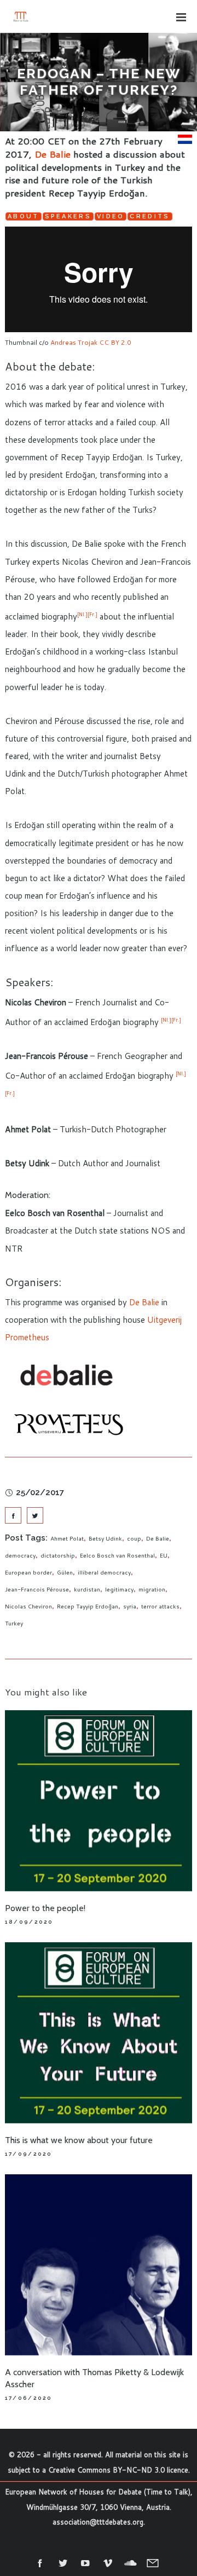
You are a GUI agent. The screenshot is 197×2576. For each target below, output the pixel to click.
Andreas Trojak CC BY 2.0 (91, 342)
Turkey (14, 1623)
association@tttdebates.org (98, 2522)
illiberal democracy (104, 1572)
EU (164, 1555)
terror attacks (160, 1606)
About (24, 216)
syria (130, 1606)
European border (28, 1572)
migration (152, 1589)
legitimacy (119, 1589)
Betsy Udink (105, 1538)
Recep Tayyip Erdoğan (88, 1606)
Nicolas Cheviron (28, 1606)
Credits (150, 216)
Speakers (68, 216)
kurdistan (87, 1589)
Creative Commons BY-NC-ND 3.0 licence (118, 2470)
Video (111, 216)
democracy (20, 1555)
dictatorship (58, 1555)
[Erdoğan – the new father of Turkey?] (13, 1515)
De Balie (53, 154)
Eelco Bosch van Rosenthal (117, 1555)
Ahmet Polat (67, 1538)
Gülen (65, 1572)
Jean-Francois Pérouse (37, 1589)
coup (134, 1538)
